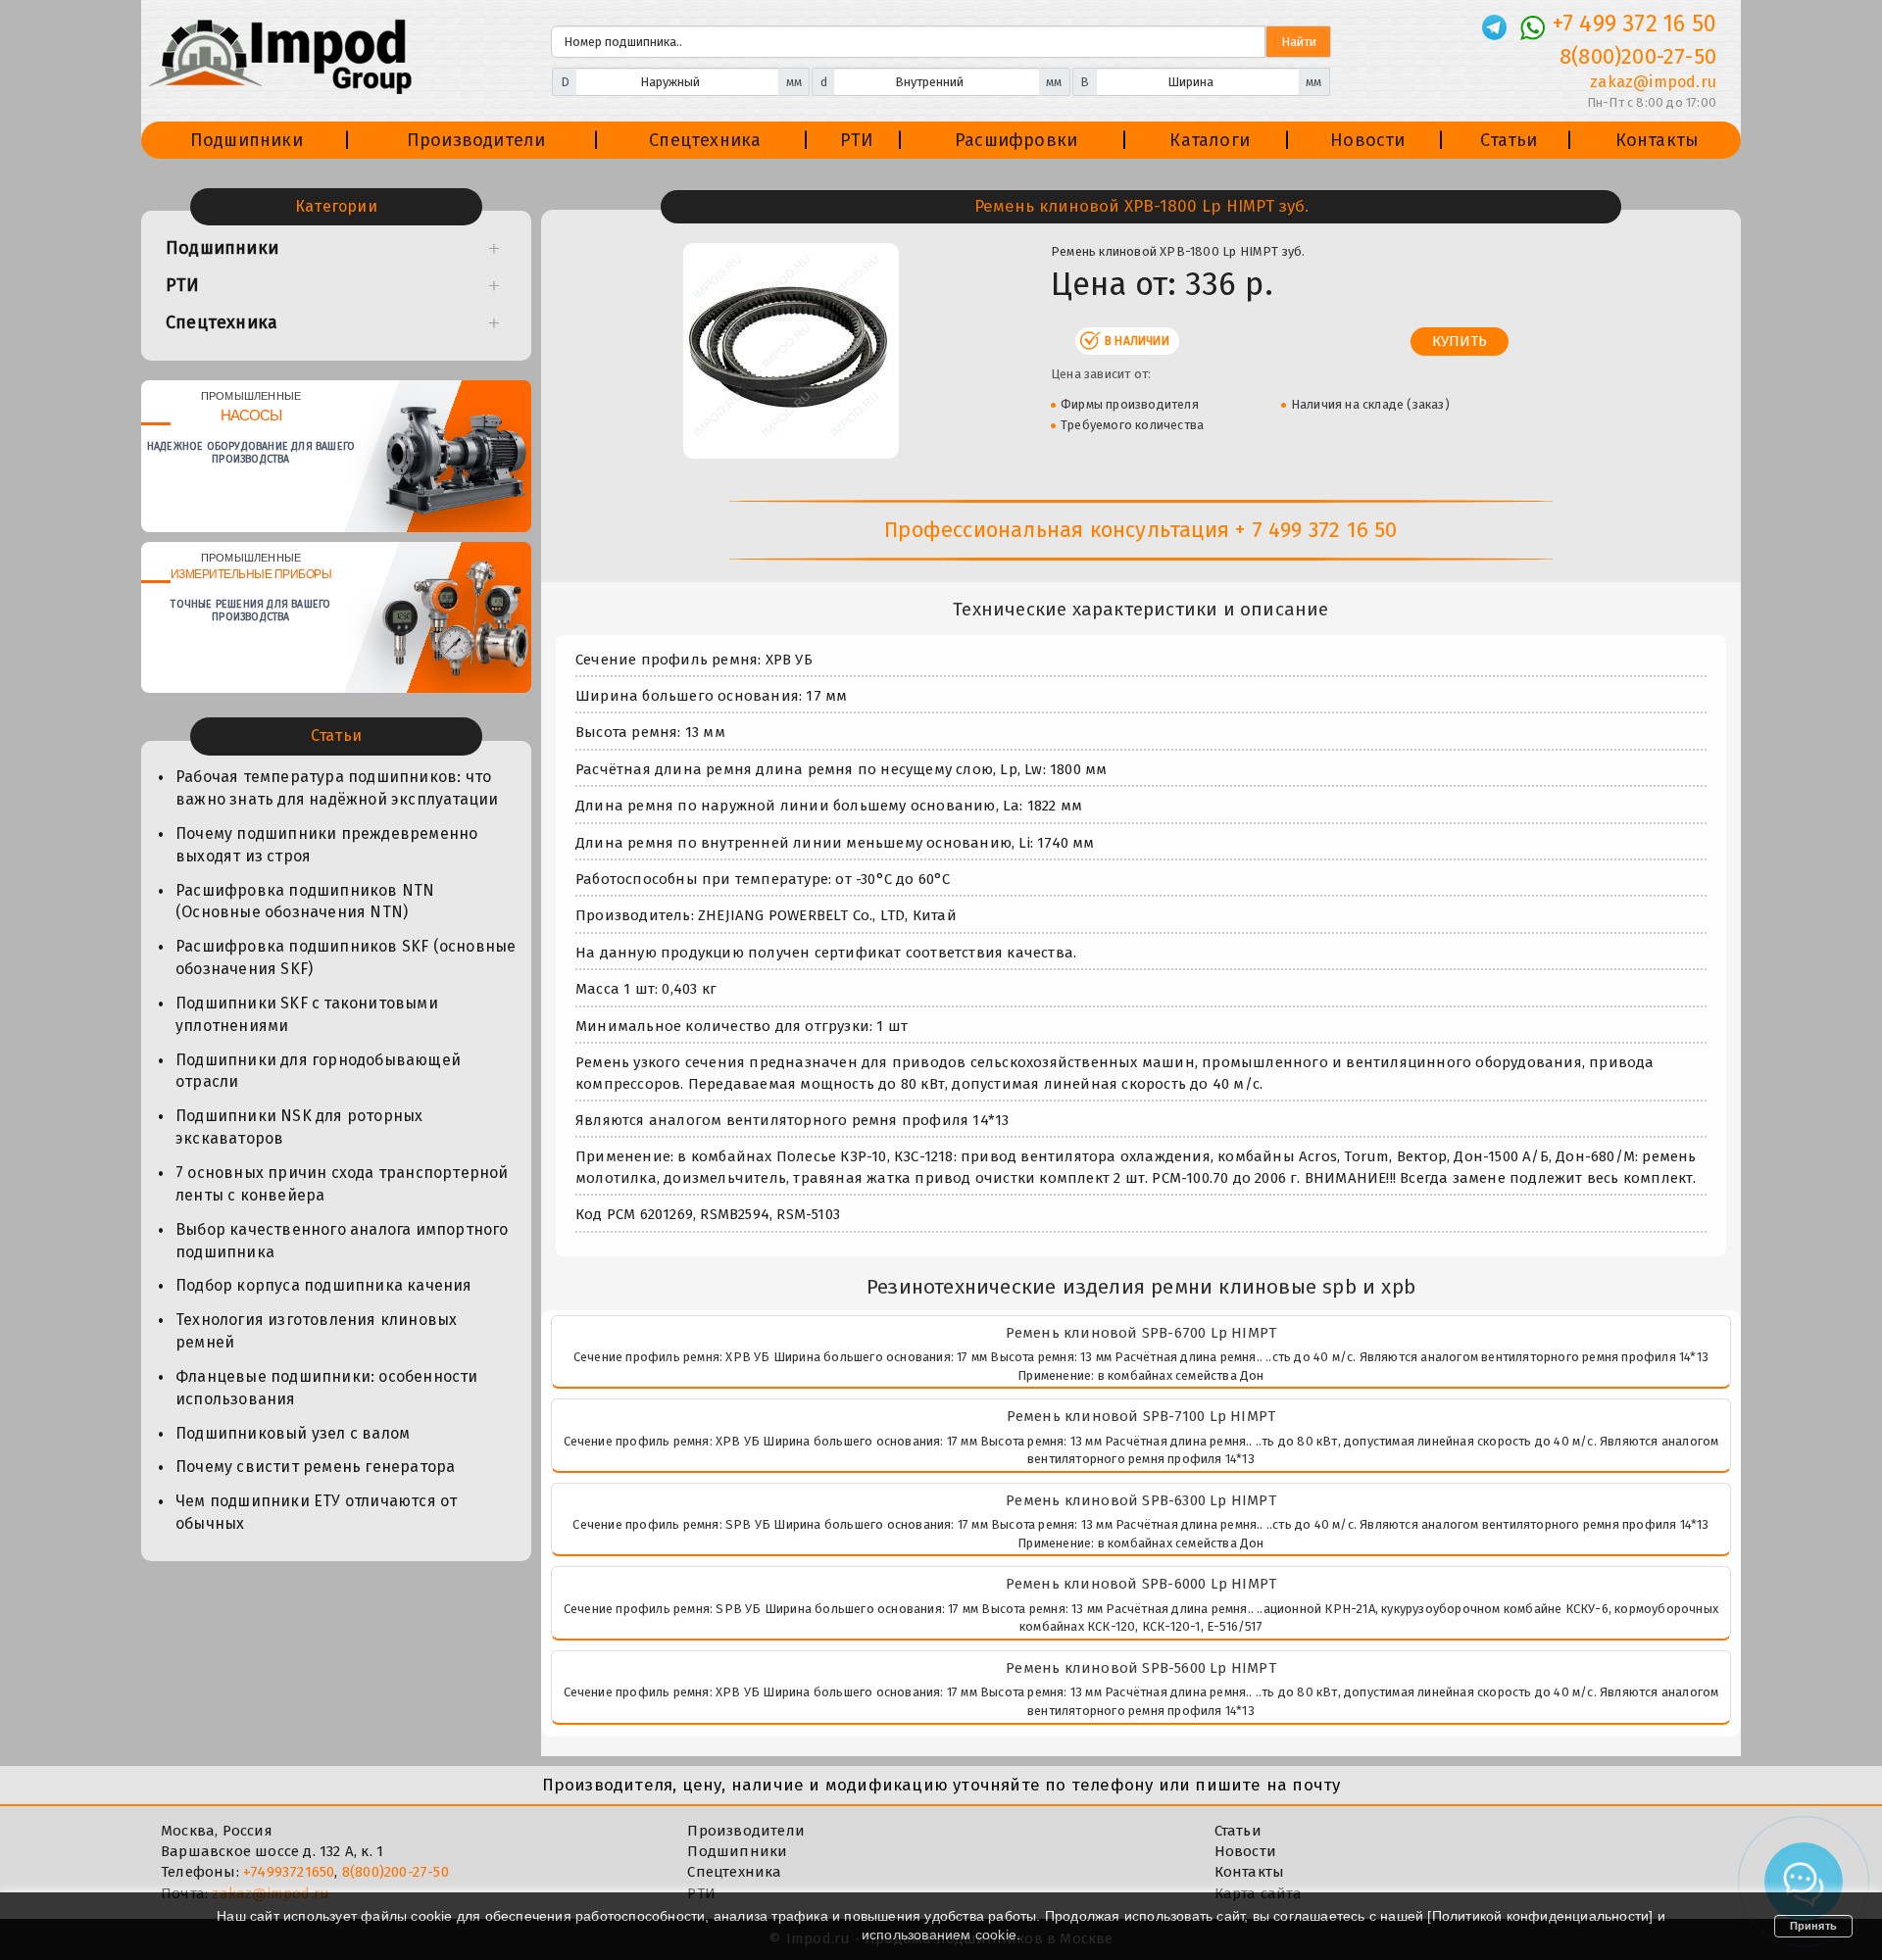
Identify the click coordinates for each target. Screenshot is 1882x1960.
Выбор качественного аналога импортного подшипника (342, 1241)
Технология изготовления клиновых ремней (316, 1331)
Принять (1813, 1926)
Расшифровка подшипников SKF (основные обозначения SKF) (346, 957)
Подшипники (247, 140)
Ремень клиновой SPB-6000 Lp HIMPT (1141, 1584)
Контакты (1658, 140)
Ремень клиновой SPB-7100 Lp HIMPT (1141, 1416)
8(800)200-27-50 (1638, 56)
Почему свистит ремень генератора (315, 1467)
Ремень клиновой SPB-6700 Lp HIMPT (1141, 1333)
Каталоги (1210, 140)
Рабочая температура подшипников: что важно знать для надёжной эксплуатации (337, 788)
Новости (1367, 140)
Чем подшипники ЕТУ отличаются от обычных (316, 1512)
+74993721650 (289, 1872)
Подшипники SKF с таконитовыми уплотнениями (307, 1014)
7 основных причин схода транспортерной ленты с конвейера (342, 1184)
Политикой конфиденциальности (1541, 1916)
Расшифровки (1016, 140)
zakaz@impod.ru (1653, 82)
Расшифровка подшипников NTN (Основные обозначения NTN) (305, 902)
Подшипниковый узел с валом (293, 1433)
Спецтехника (705, 140)
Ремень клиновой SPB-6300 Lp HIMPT (1141, 1500)
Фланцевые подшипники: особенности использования (327, 1388)
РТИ (857, 140)
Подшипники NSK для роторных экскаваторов (299, 1127)
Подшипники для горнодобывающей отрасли (318, 1071)
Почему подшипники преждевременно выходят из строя (326, 845)
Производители (476, 140)
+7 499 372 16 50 (1634, 24)
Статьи (1509, 140)
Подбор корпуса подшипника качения (324, 1285)
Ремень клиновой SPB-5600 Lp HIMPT (1141, 1668)
